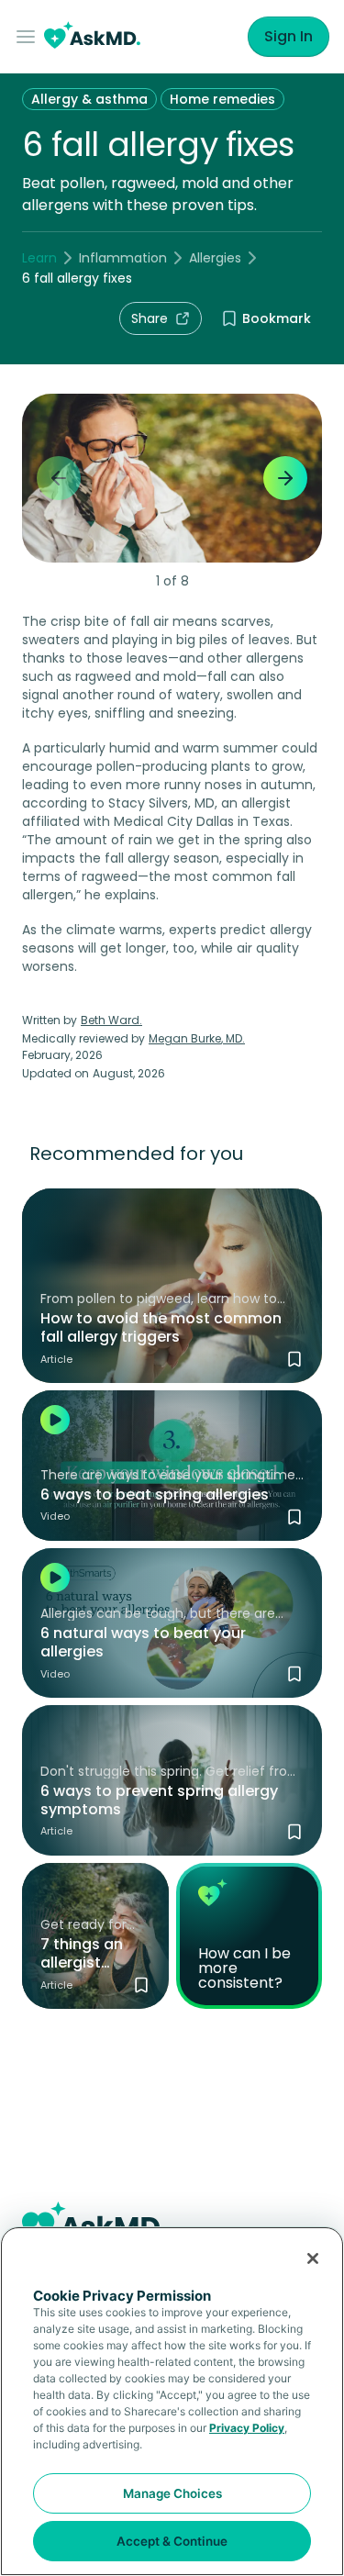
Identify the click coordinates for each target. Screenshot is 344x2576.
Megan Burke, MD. (197, 1038)
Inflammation (123, 258)
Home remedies (222, 99)
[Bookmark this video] (294, 1517)
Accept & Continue (172, 2541)
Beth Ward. (111, 1020)
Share (150, 318)
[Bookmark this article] (294, 1359)
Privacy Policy (247, 2428)
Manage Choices (172, 2493)
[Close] (313, 2258)
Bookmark (277, 318)
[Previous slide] (59, 478)
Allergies (215, 258)
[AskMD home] (92, 37)
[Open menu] (29, 37)
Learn (39, 258)
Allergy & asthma (89, 99)
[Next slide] (285, 478)
